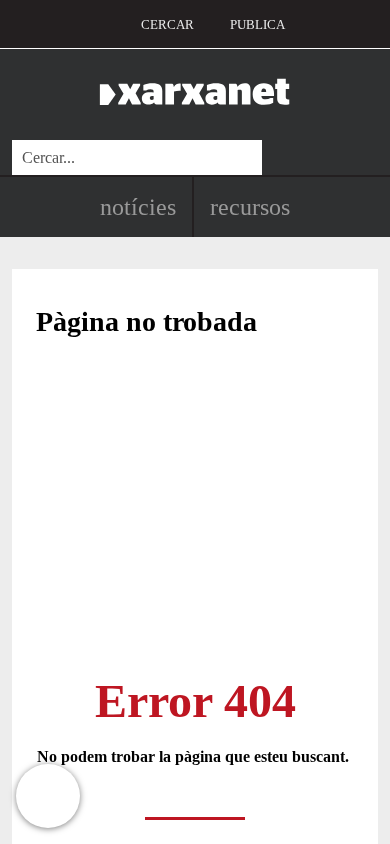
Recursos (250, 207)
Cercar (167, 24)
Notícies (138, 207)
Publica (257, 24)
